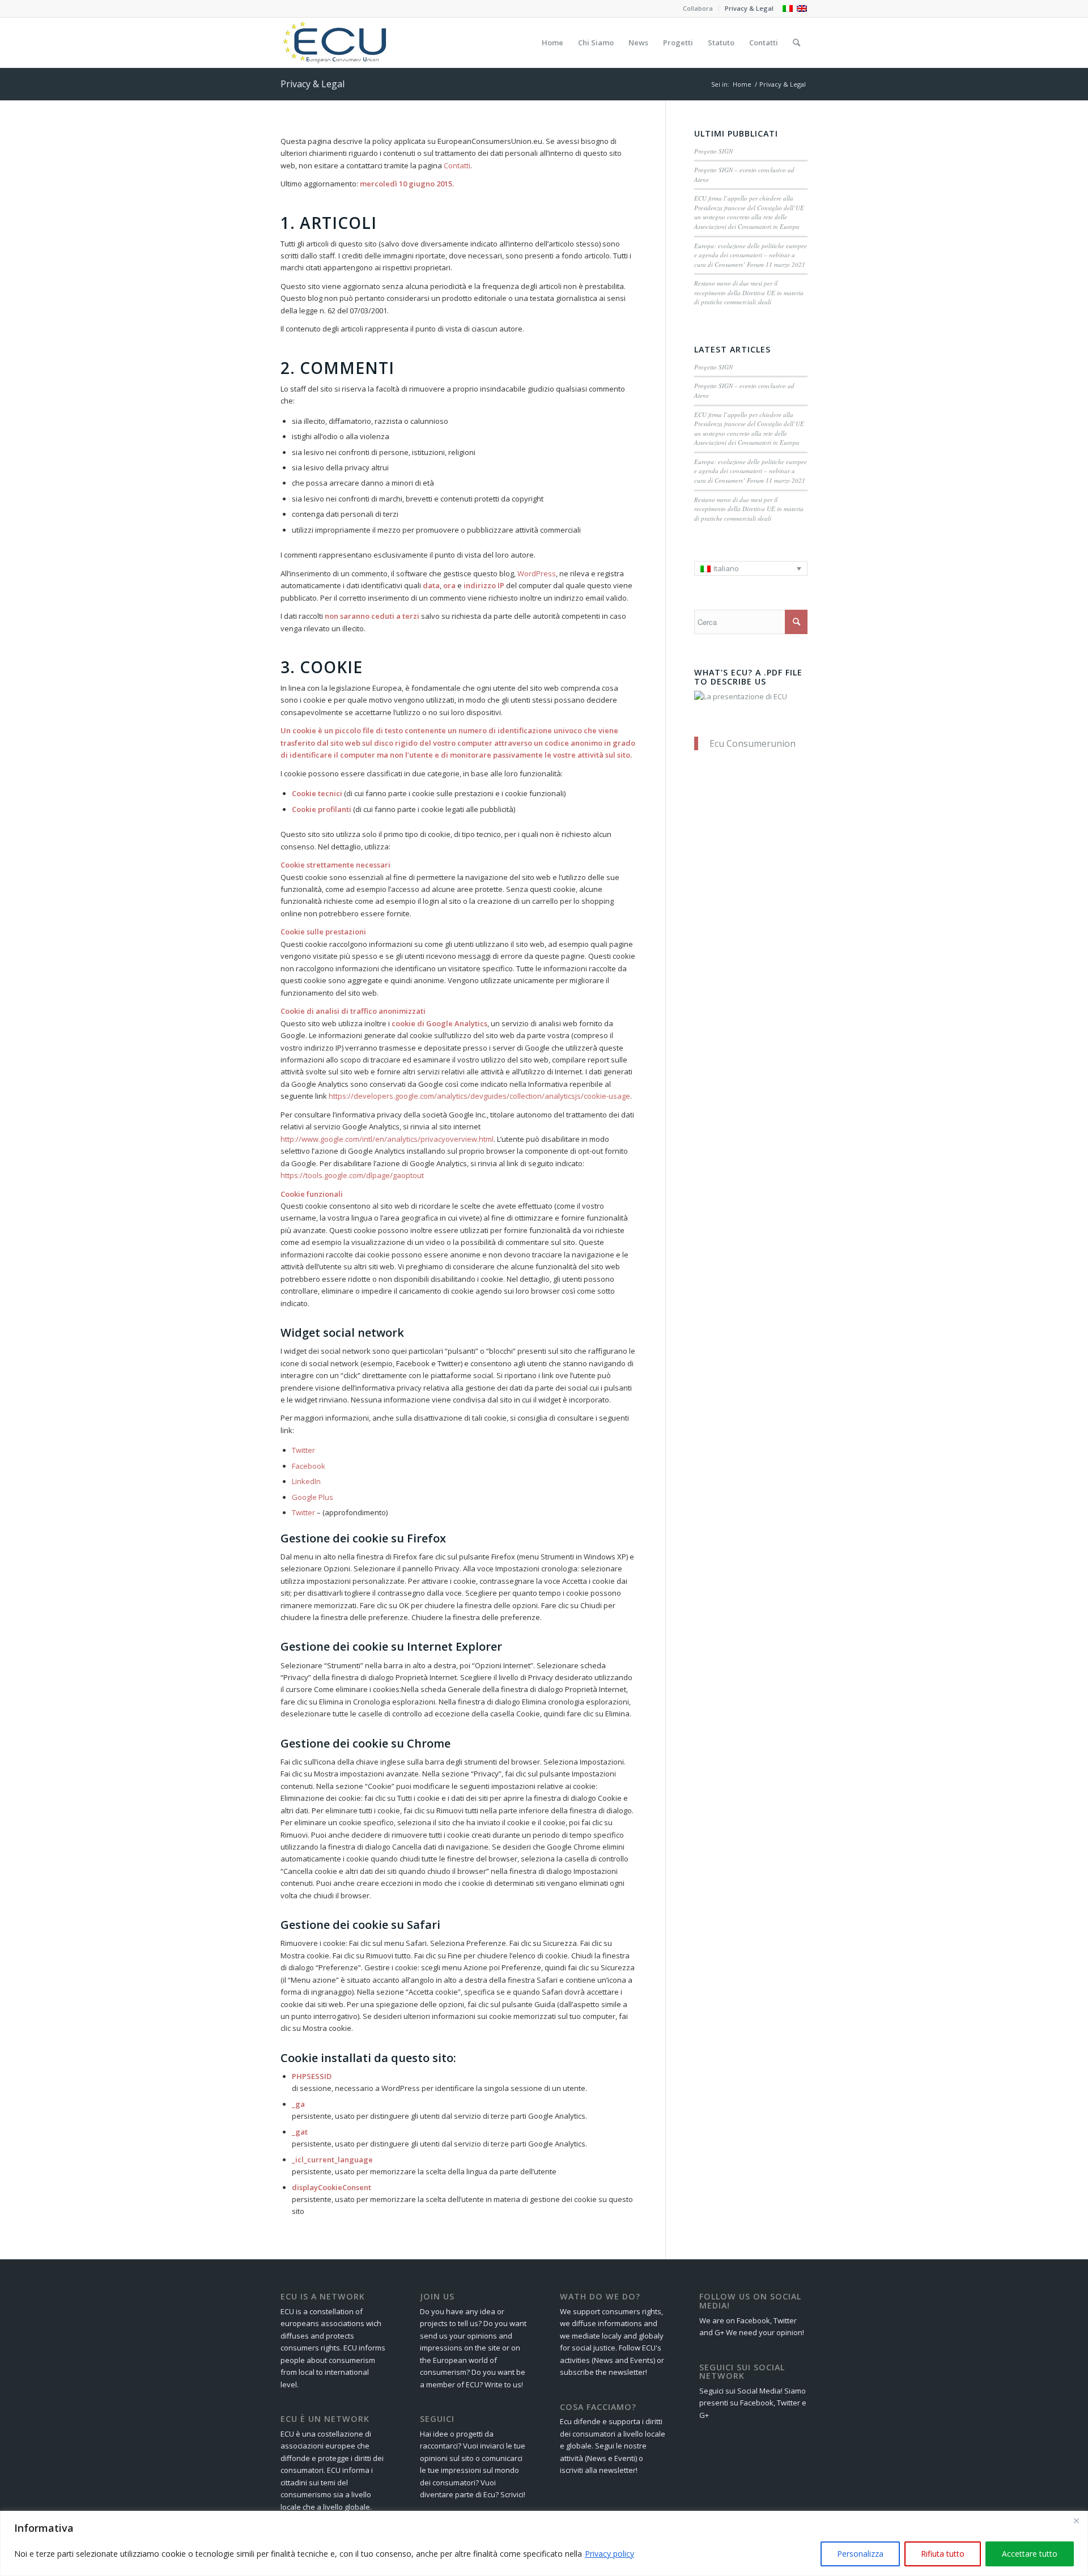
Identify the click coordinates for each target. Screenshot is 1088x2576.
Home (742, 84)
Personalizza (860, 2554)
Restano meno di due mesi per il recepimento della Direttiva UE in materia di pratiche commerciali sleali (749, 292)
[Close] (1076, 2520)
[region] (544, 2543)
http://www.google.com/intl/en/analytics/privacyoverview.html (387, 1139)
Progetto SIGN (713, 151)
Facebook (309, 1466)
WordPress (537, 573)
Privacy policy (609, 2554)
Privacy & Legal (749, 8)
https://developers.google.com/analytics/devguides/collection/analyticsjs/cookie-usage (479, 1096)
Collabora (698, 8)
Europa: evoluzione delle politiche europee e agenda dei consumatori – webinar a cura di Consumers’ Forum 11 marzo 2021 (751, 255)
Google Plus (313, 1497)
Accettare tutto (1030, 2554)
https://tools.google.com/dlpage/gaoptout (352, 1175)
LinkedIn (306, 1481)
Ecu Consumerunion (753, 743)
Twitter (303, 1450)
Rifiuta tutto (943, 2554)
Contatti (457, 165)
